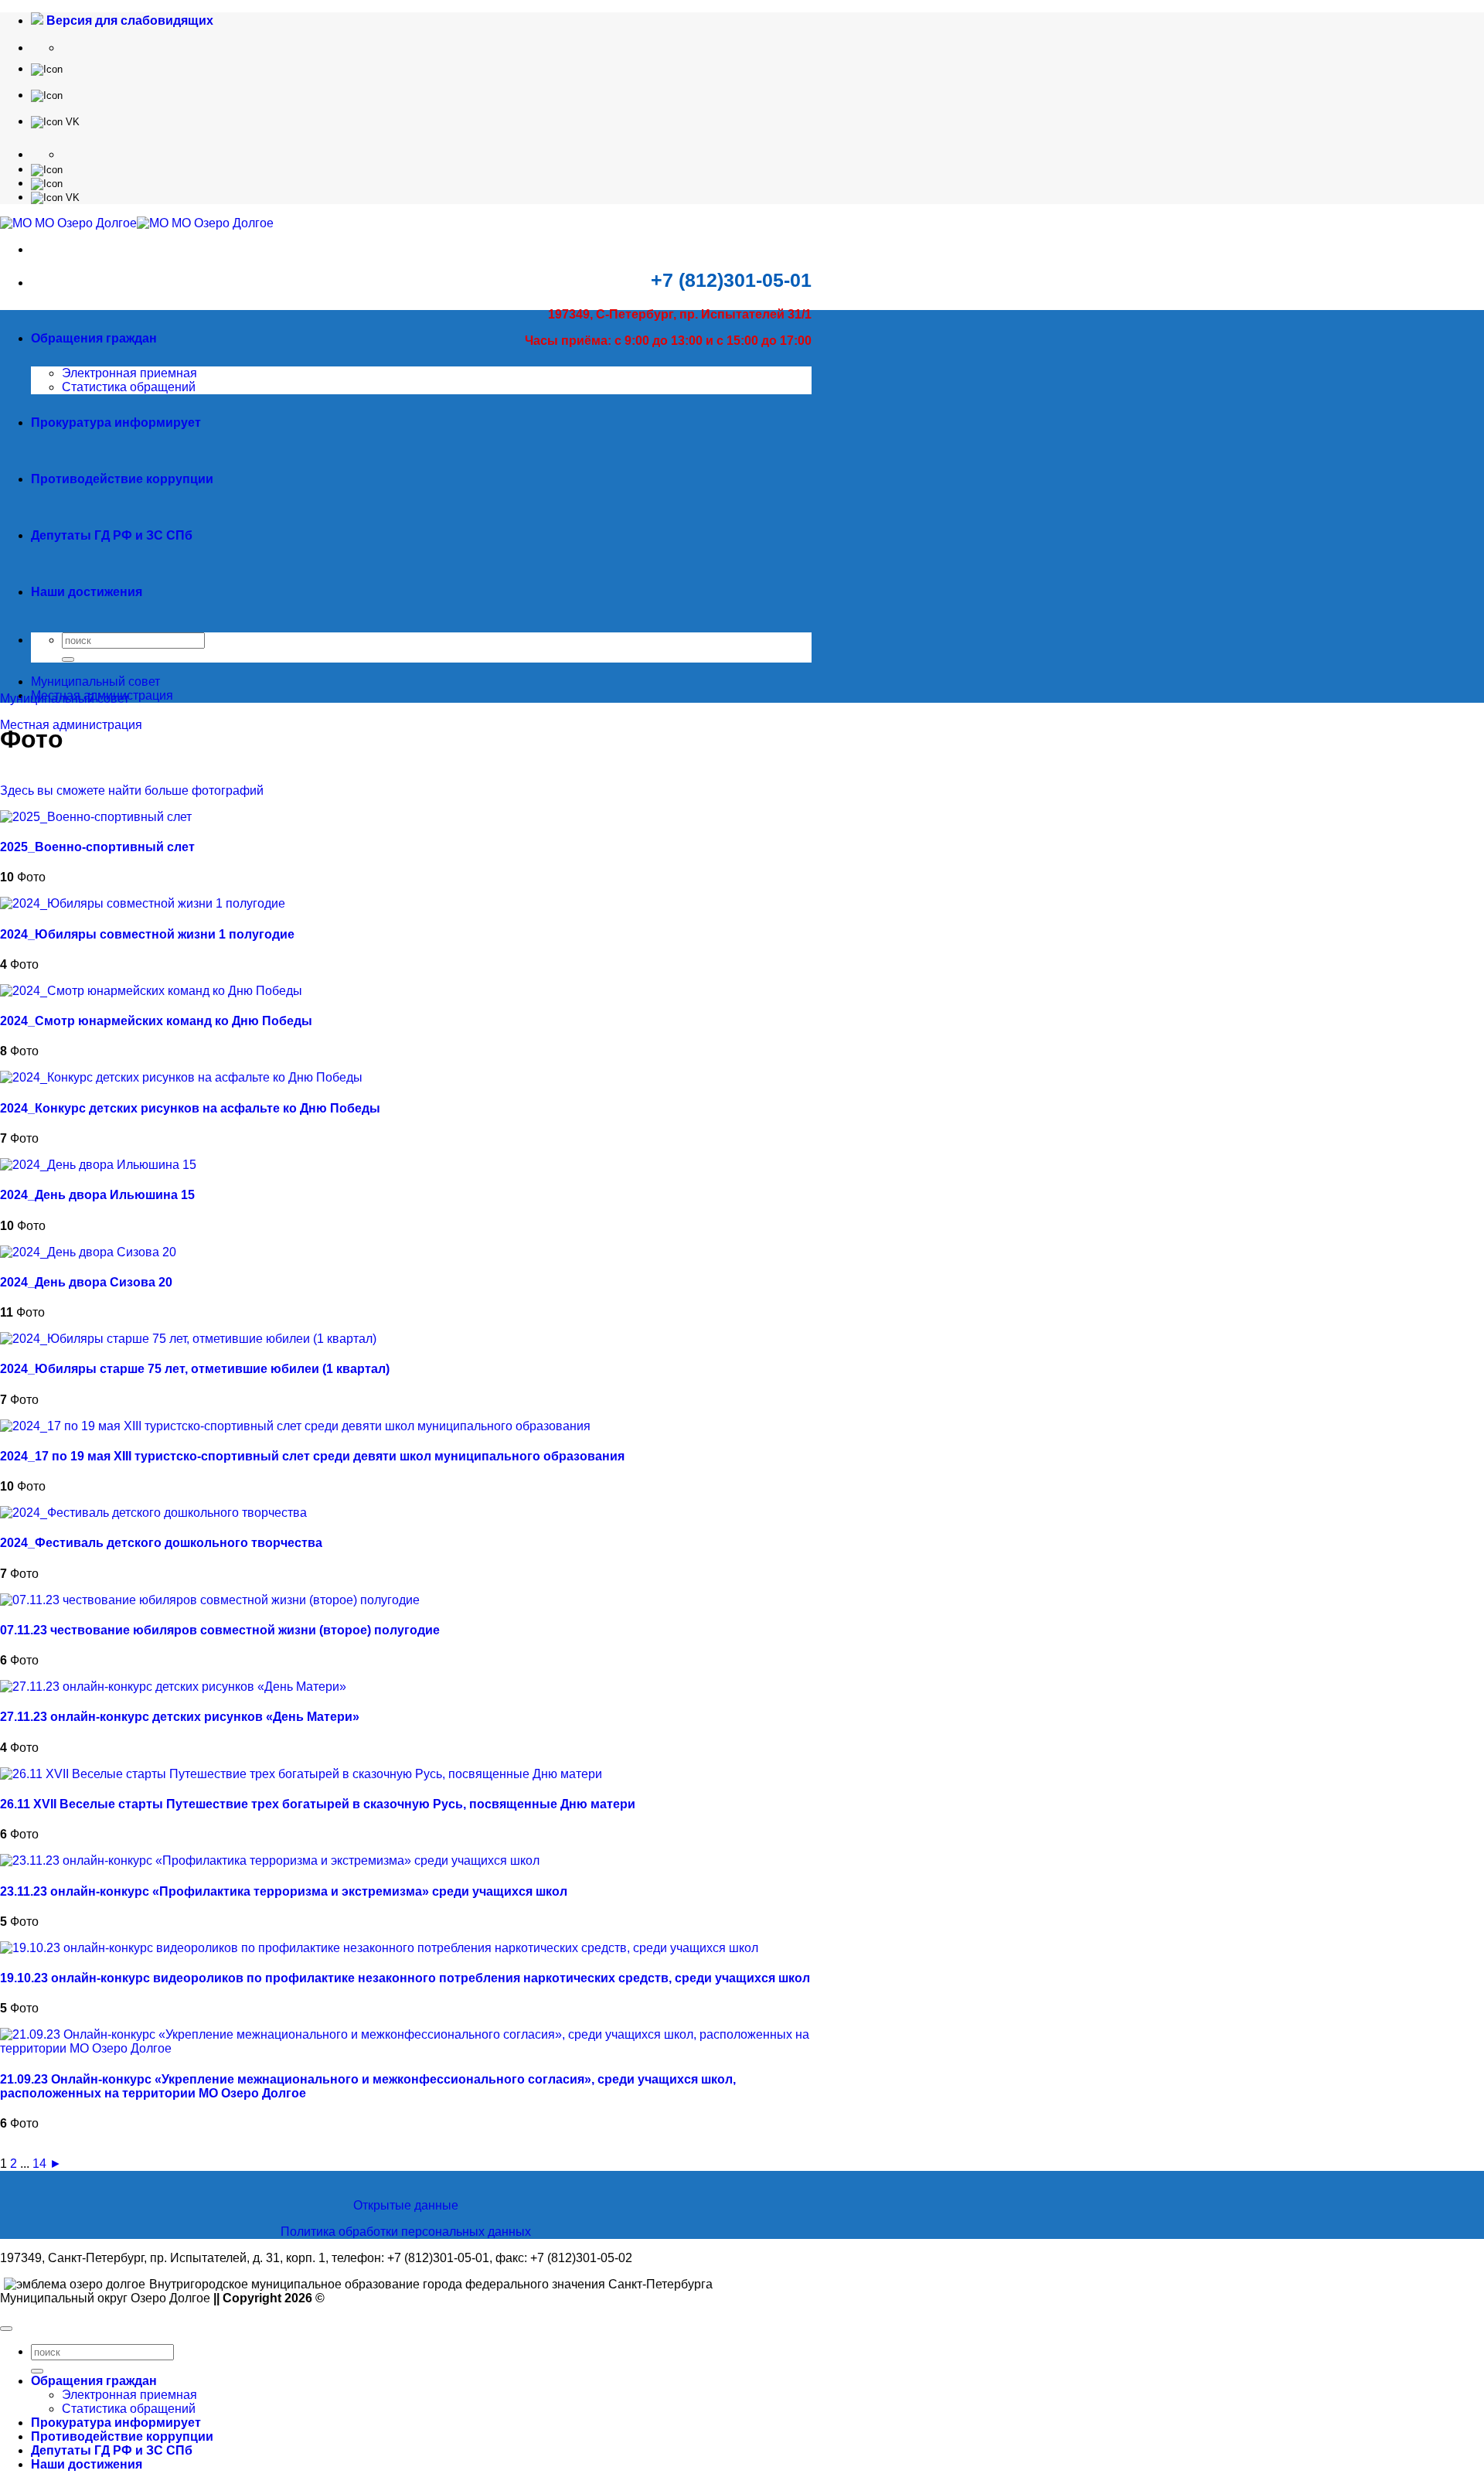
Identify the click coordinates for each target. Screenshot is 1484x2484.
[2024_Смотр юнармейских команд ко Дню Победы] (151, 991)
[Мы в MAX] (47, 95)
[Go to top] (6, 2329)
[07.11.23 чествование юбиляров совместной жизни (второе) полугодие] (210, 1600)
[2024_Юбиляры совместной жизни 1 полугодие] (143, 903)
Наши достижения (87, 592)
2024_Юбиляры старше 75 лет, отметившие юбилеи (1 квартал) (195, 1369)
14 (39, 2164)
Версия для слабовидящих (128, 20)
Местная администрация (71, 725)
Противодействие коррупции (122, 479)
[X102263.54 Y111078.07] (47, 68)
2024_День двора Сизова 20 (86, 1282)
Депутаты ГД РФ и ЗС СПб (112, 535)
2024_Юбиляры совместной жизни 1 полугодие (147, 934)
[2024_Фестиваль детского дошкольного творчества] (153, 1513)
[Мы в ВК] (55, 121)
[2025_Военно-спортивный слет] (96, 817)
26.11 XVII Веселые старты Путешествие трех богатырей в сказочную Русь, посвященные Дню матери (318, 1804)
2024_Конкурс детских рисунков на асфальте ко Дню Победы (190, 1108)
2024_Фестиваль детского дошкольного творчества (161, 1543)
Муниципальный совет (65, 699)
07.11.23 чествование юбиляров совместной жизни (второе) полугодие (220, 1630)
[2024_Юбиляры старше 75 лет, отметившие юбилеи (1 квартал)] (188, 1339)
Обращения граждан (94, 338)
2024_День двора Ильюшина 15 (97, 1195)
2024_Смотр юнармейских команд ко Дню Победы (156, 1021)
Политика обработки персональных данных (406, 2232)
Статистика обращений (129, 387)
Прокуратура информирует (116, 423)
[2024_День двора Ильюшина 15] (98, 1165)
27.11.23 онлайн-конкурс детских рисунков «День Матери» (180, 1717)
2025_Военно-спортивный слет (97, 847)
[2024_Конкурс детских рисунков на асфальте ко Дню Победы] (181, 1077)
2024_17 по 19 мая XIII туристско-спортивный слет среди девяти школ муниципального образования (312, 1456)
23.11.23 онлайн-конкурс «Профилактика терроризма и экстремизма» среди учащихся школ (284, 1891)
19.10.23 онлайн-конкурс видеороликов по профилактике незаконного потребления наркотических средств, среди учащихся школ (405, 1978)
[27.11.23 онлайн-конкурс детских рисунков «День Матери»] (173, 1687)
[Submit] (68, 659)
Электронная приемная (129, 373)
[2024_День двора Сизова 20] (88, 1252)
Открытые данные (406, 2205)
